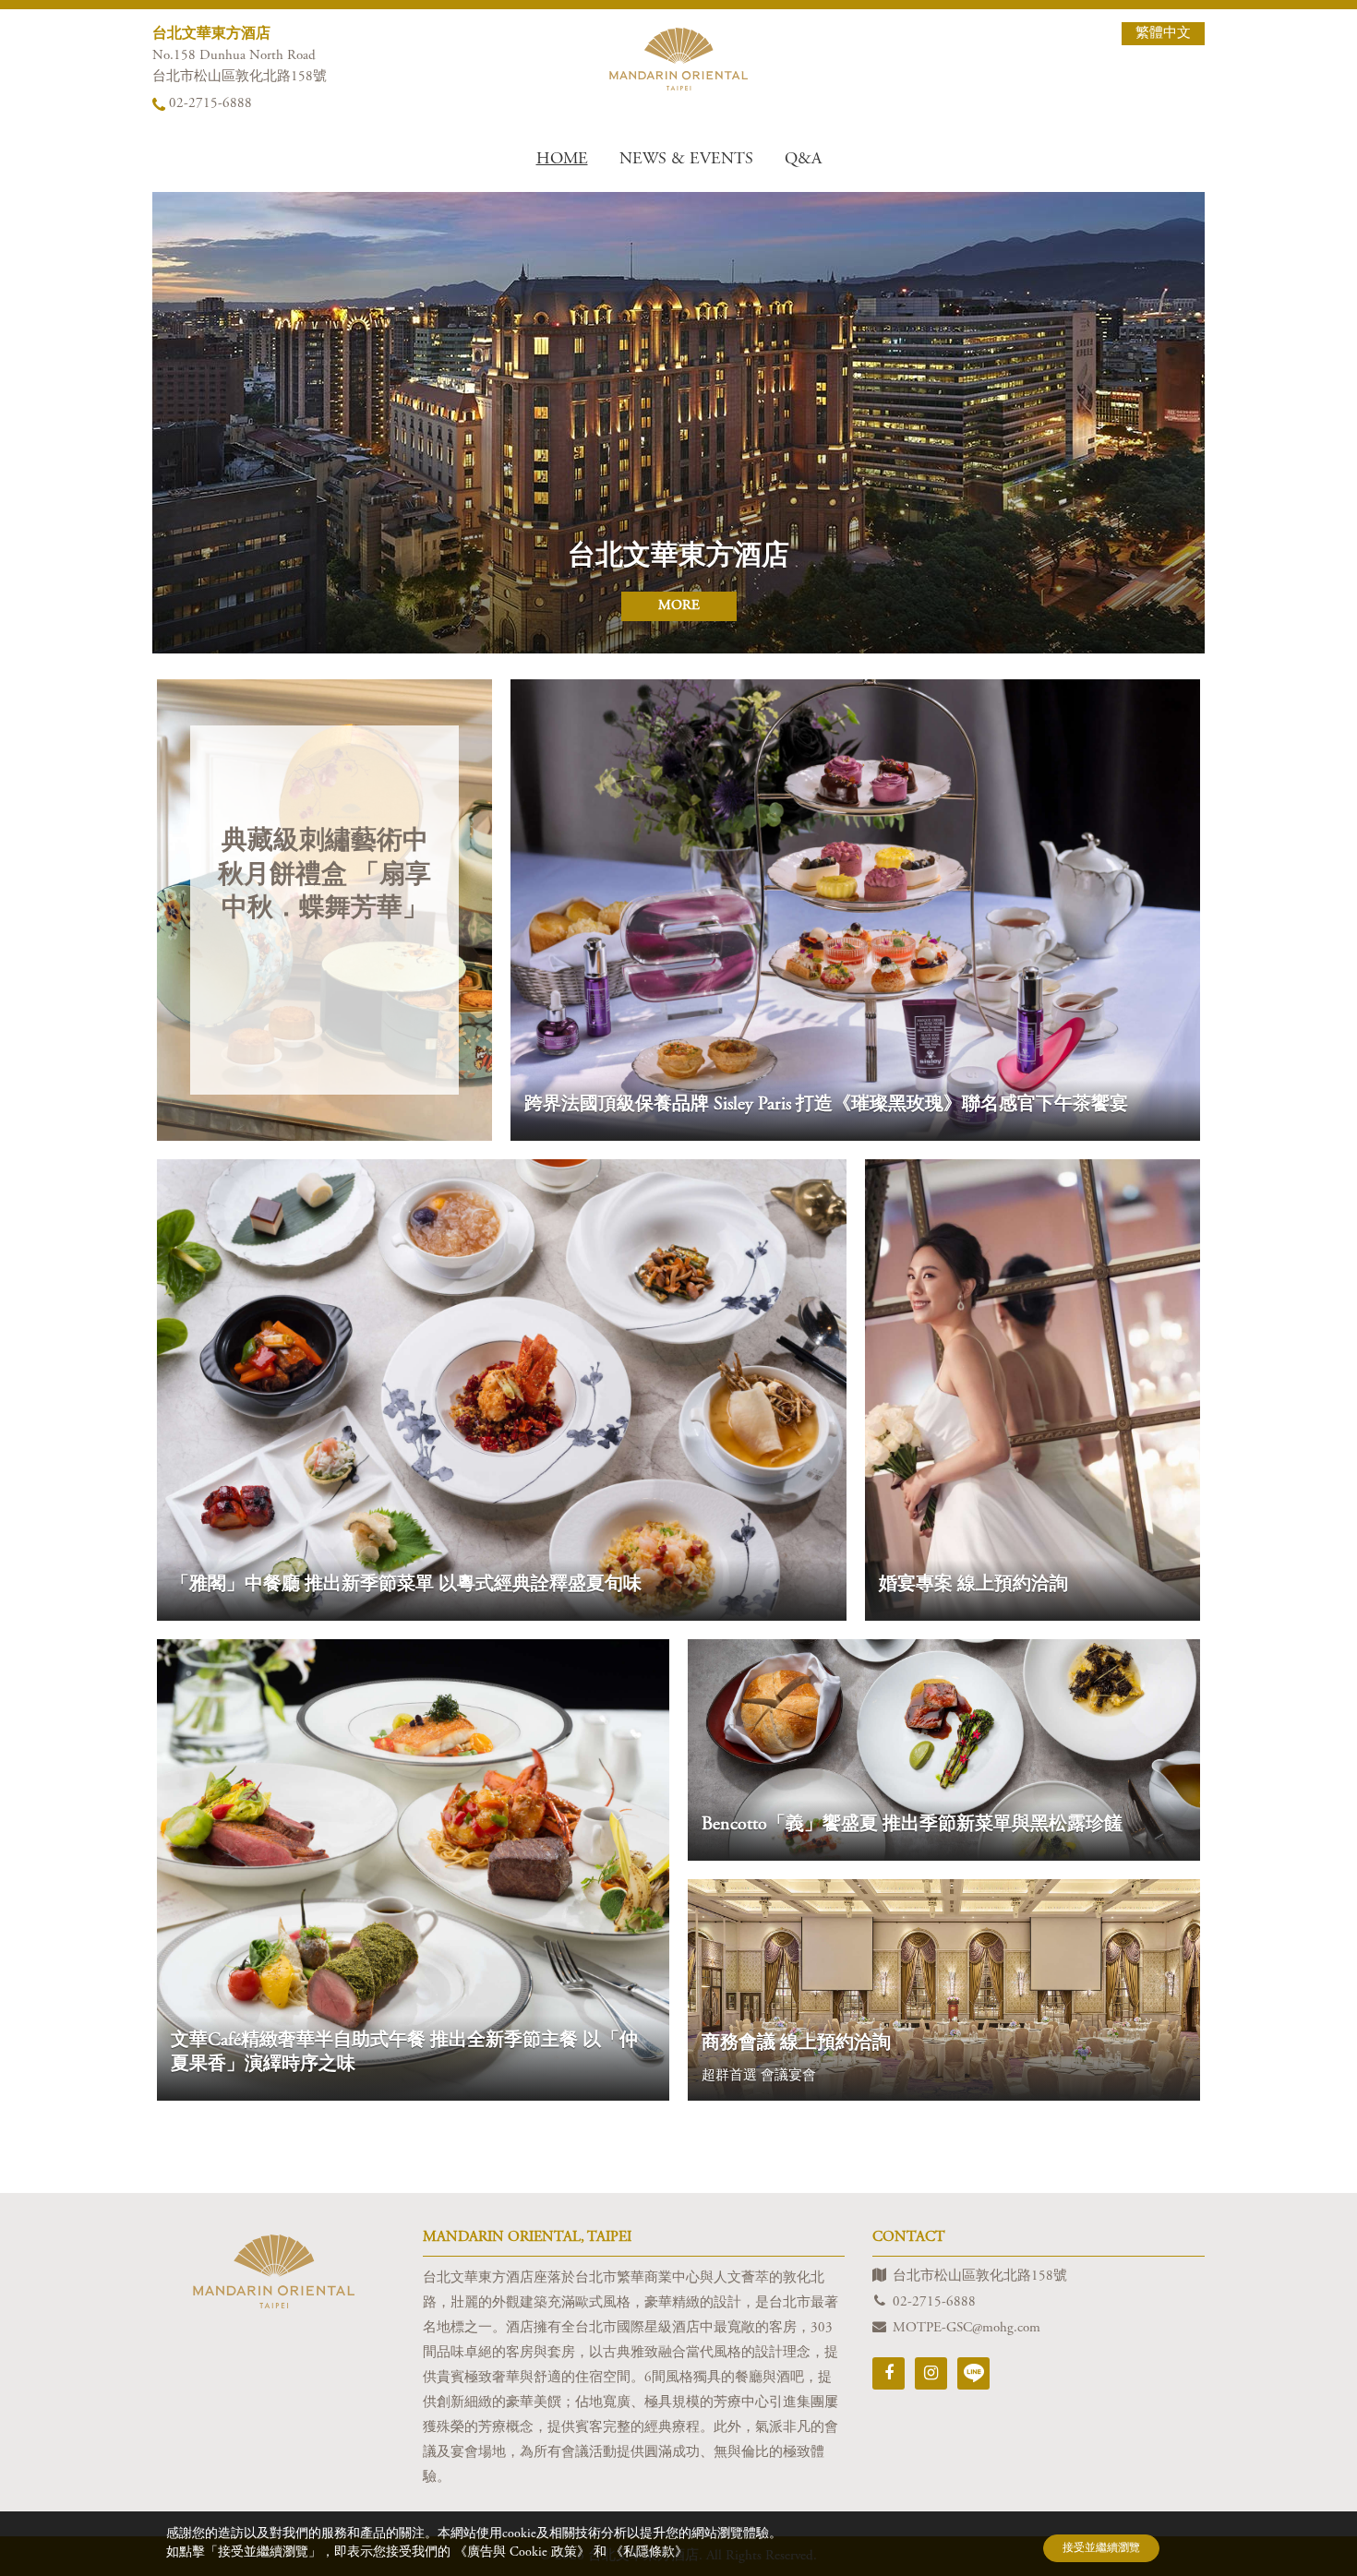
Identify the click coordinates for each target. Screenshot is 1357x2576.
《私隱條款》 (649, 2553)
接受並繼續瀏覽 (1101, 2548)
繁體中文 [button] (1163, 34)
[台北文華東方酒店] (678, 59)
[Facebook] (889, 2373)
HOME (562, 160)
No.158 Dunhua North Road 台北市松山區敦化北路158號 (240, 66)
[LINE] (973, 2373)
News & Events (686, 160)
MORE (679, 606)
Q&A (803, 160)
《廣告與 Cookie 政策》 (524, 2553)
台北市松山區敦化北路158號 (980, 2276)
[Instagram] (931, 2373)
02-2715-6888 (210, 104)
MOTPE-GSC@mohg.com (967, 2328)
